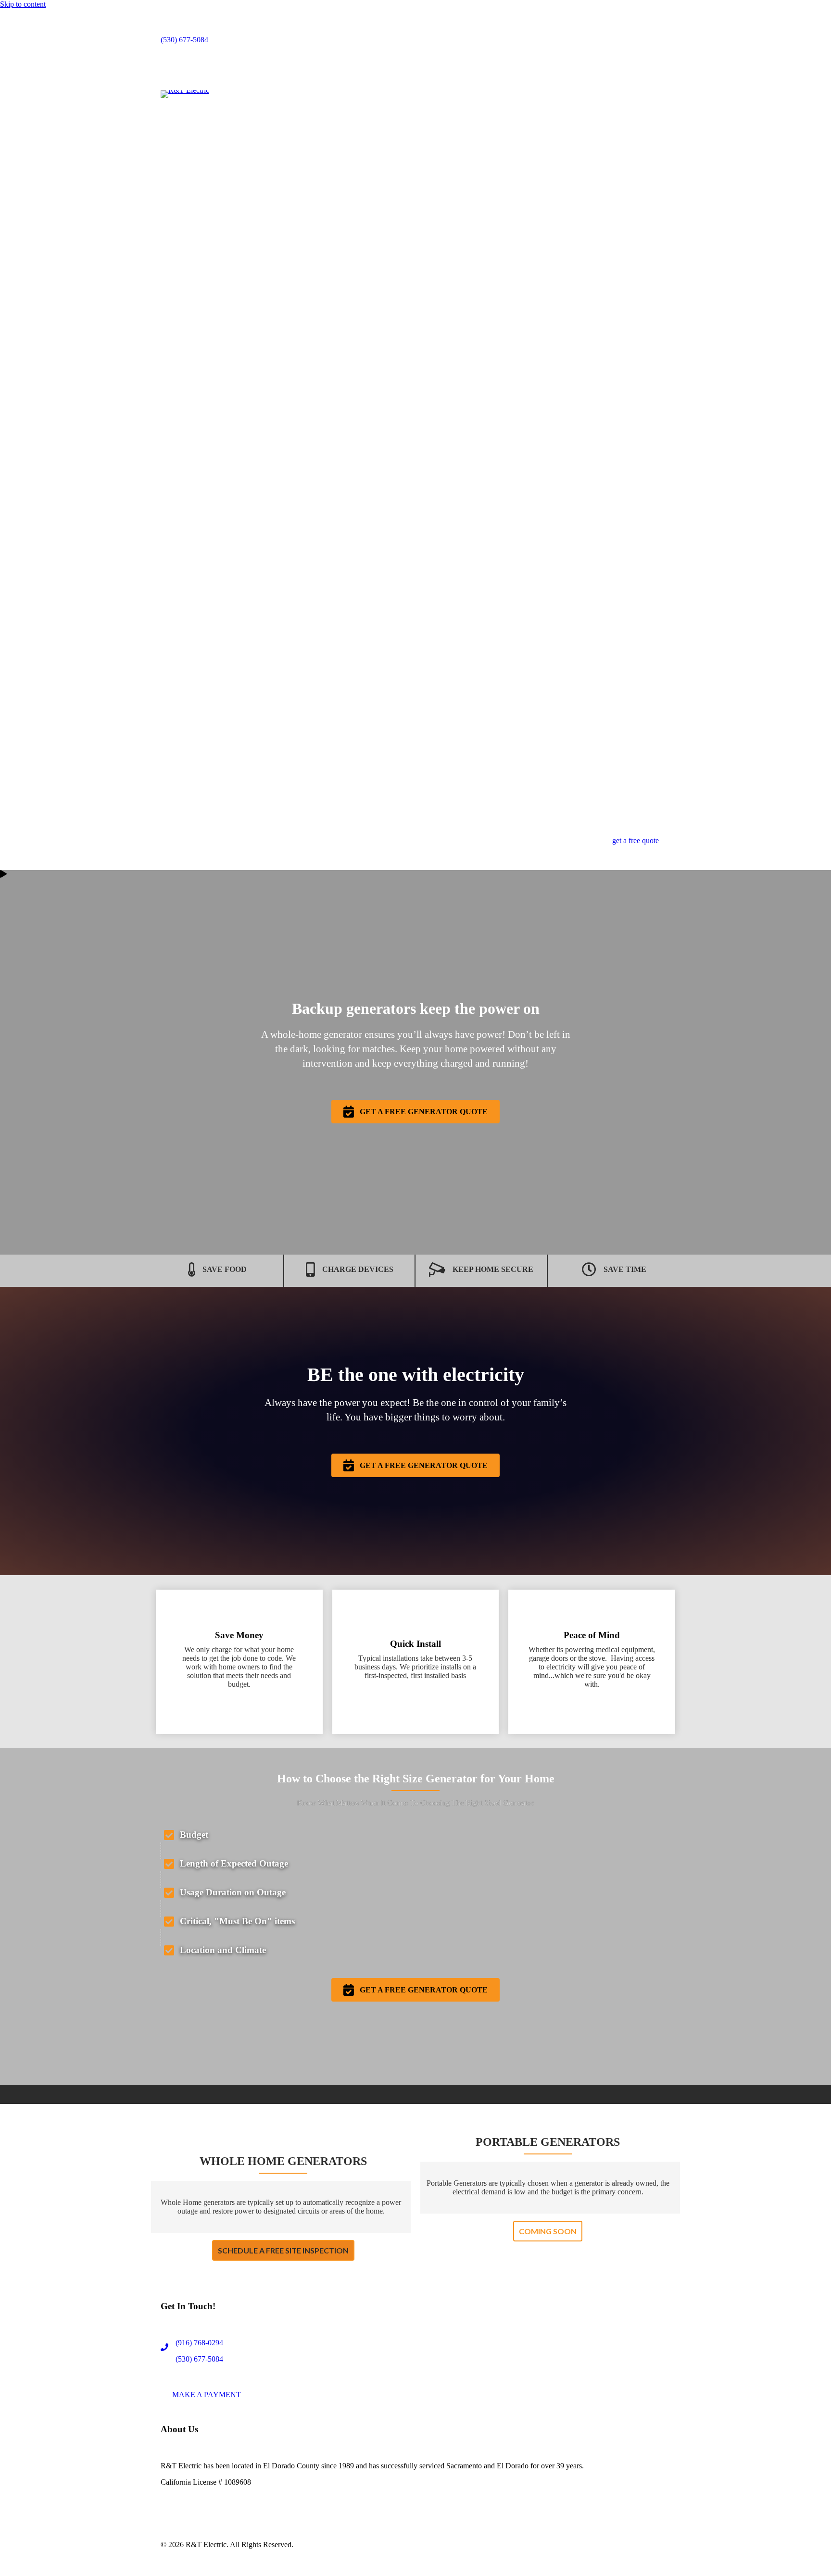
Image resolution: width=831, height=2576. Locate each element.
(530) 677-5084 (184, 40)
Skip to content (23, 4)
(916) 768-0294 (199, 2343)
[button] (415, 1112)
